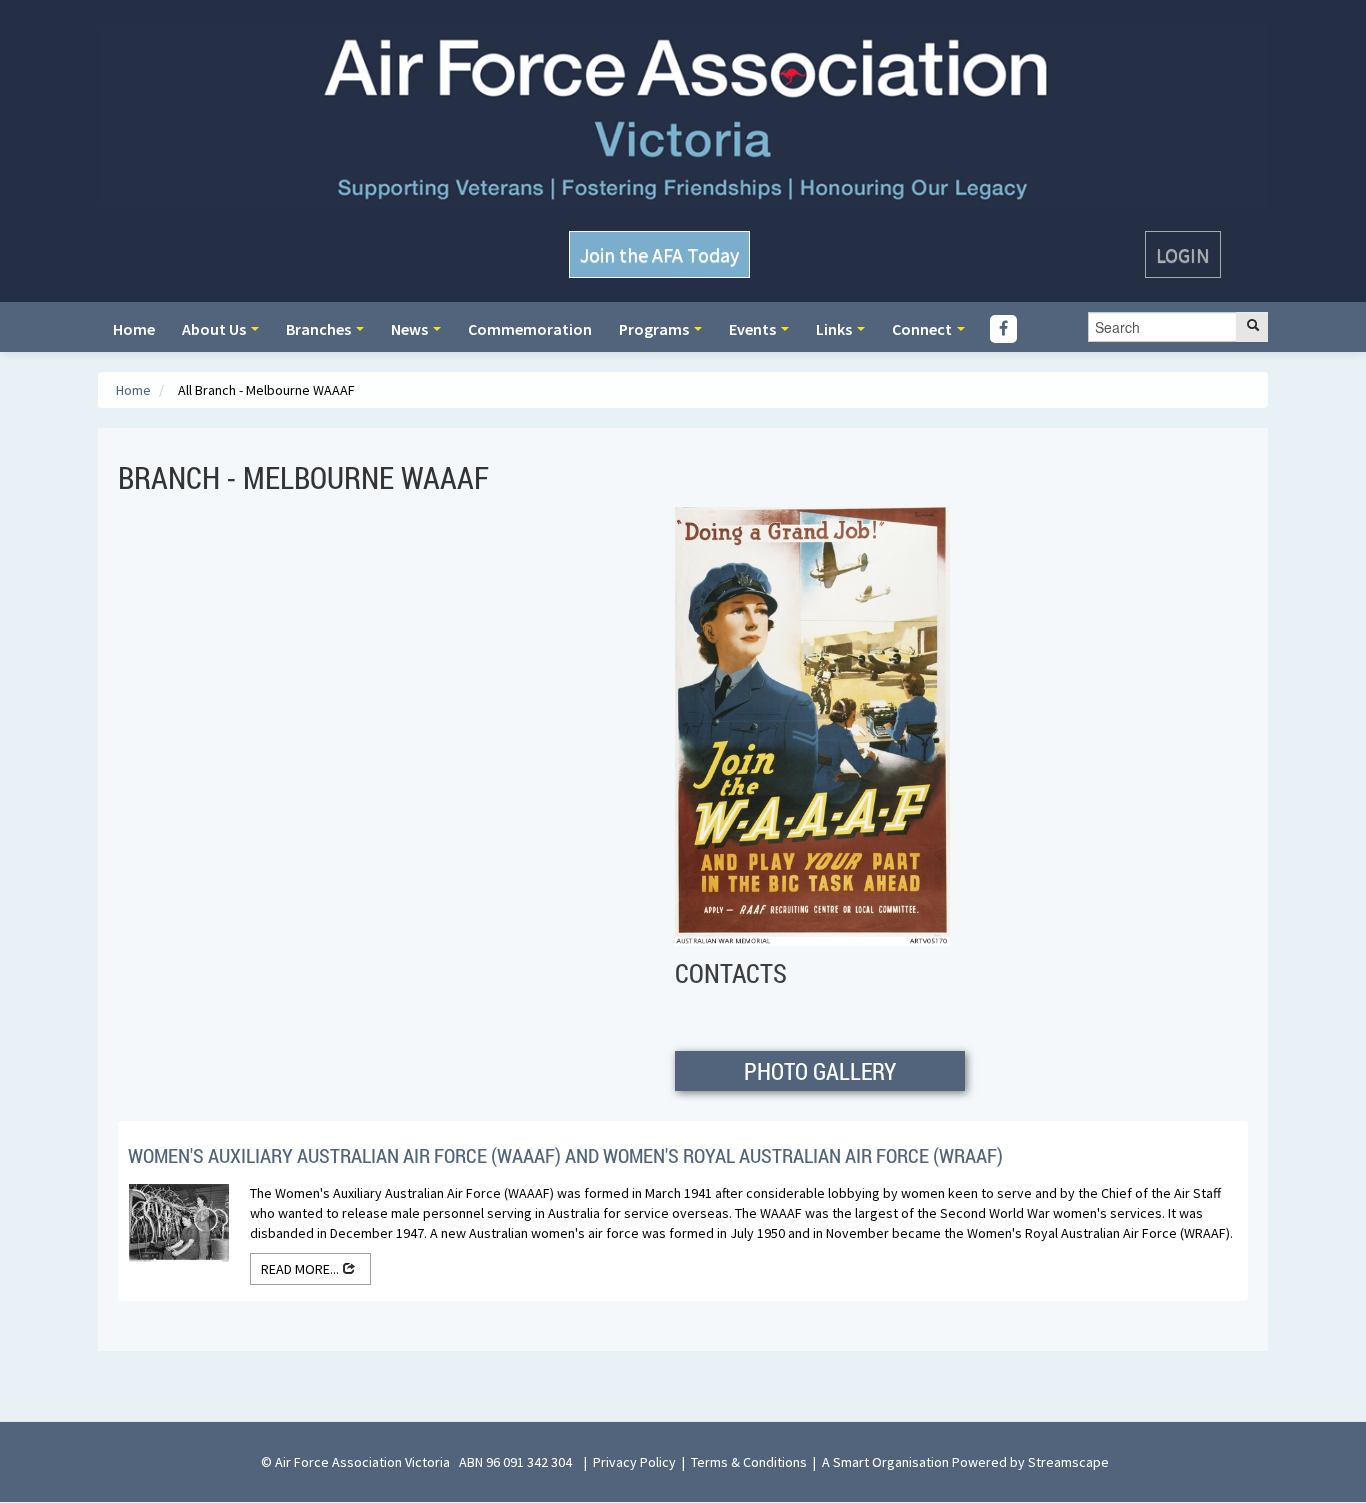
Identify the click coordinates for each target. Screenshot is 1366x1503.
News (411, 329)
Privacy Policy (634, 1462)
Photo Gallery (820, 1071)
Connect (923, 329)
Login (1183, 254)
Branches (320, 329)
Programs (655, 329)
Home (134, 329)
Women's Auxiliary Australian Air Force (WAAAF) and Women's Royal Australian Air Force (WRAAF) (565, 1155)
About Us (215, 329)
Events (754, 329)
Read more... (301, 1269)
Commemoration (530, 329)
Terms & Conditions (749, 1462)
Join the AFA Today (659, 254)
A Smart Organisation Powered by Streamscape (965, 1462)
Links (835, 329)
